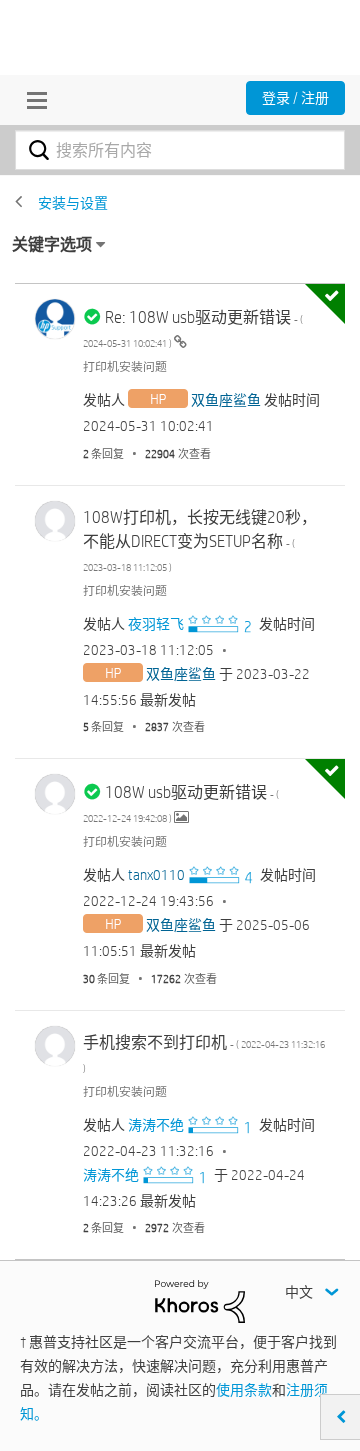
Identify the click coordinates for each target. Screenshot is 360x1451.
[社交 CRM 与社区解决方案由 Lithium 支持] (200, 1300)
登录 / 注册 (295, 98)
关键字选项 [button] (52, 244)
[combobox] (180, 150)
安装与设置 (73, 203)
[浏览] (32, 100)
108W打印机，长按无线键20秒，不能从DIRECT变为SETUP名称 (200, 540)
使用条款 (244, 1390)
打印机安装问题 (125, 366)
